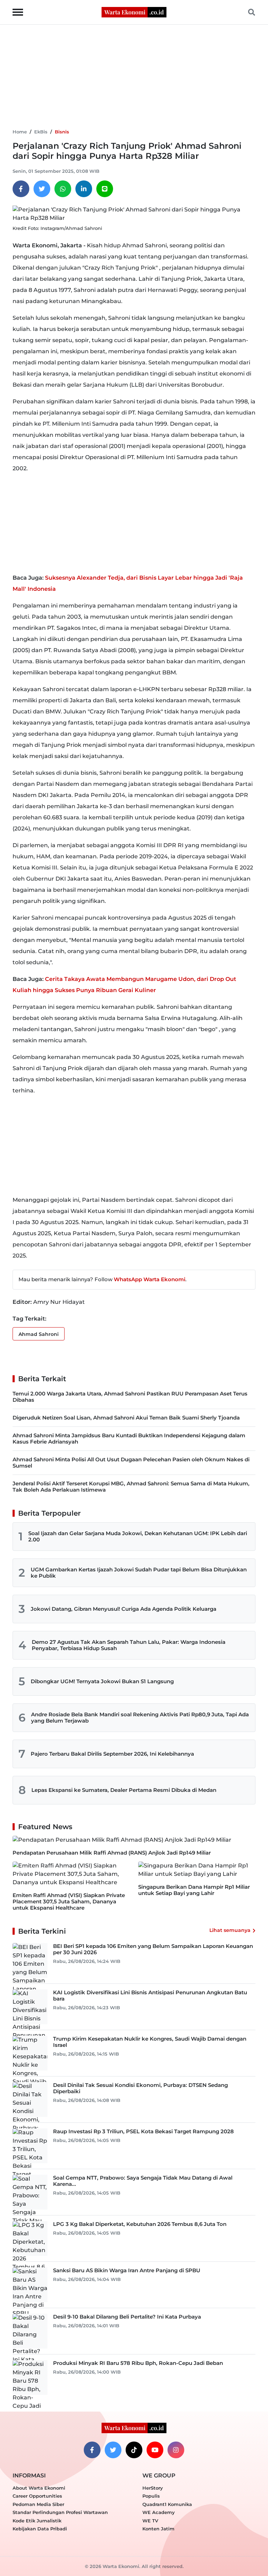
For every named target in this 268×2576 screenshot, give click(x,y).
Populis (151, 2496)
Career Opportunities (37, 2496)
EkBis (41, 132)
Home (20, 132)
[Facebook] (21, 189)
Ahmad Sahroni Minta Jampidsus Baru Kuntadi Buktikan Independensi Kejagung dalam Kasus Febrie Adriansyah (129, 1438)
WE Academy (159, 2512)
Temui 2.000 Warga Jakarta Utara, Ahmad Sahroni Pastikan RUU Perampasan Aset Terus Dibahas (130, 1397)
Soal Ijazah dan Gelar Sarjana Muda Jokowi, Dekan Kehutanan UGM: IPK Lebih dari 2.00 (138, 1536)
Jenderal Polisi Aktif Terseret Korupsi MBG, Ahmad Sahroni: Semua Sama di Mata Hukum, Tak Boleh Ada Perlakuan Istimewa (131, 1487)
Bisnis (62, 132)
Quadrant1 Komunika (167, 2504)
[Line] (105, 189)
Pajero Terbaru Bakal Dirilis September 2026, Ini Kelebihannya (112, 1754)
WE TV (150, 2521)
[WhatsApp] (63, 189)
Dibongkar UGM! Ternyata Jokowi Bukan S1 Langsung (102, 1681)
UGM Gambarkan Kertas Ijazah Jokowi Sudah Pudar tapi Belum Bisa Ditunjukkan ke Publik (139, 1573)
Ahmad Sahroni (39, 1334)
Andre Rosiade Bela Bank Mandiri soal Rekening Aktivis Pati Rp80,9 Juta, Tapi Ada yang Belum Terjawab (140, 1718)
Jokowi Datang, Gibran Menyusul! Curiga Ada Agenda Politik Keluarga (124, 1609)
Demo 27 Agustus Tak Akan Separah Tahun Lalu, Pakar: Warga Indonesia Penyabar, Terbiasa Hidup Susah (129, 1645)
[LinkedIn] (84, 189)
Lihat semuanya (230, 1930)
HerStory (153, 2488)
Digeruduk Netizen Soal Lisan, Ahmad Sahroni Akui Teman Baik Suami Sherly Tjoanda (126, 1418)
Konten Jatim (158, 2529)
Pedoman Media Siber (38, 2504)
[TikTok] (134, 2450)
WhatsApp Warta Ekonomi (150, 1279)
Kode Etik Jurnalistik (37, 2521)
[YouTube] (155, 2450)
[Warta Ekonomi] (134, 12)
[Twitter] (42, 189)
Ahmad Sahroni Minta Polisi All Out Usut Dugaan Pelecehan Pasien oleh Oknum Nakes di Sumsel (131, 1463)
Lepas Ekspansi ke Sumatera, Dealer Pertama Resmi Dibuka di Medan (124, 1790)
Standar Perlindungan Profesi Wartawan (60, 2512)
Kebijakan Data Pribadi (40, 2529)
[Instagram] (176, 2450)
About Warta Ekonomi (39, 2488)
